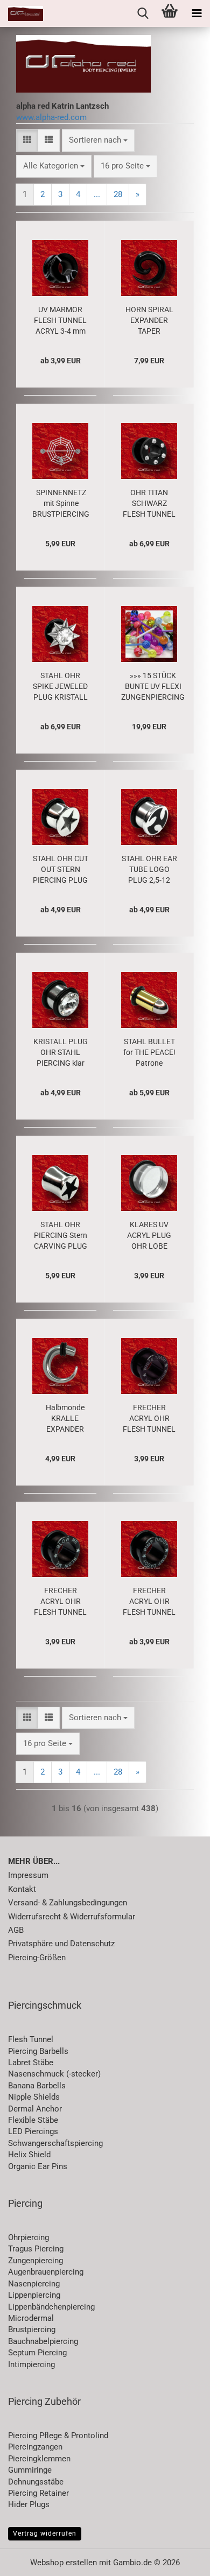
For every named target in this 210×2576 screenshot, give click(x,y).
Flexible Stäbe (33, 2120)
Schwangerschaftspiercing (55, 2143)
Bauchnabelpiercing (43, 2341)
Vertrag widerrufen (45, 2533)
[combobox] (98, 140)
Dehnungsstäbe (36, 2482)
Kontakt (22, 1889)
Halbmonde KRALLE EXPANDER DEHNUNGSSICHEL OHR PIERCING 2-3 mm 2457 (65, 1419)
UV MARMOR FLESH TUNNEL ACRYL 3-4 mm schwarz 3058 (60, 321)
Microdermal (31, 2318)
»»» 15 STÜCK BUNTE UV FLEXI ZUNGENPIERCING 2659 (153, 687)
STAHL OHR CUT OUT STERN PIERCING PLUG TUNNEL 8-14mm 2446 (61, 870)
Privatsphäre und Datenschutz (61, 1944)
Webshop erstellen (64, 2563)
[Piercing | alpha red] (22, 13)
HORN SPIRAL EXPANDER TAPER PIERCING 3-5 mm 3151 (149, 321)
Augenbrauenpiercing (46, 2272)
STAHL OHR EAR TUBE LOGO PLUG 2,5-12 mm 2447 (149, 870)
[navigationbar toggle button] (197, 13)
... (97, 194)
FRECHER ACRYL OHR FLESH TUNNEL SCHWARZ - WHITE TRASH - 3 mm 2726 (149, 1419)
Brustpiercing (32, 2329)
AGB (16, 1930)
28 (118, 194)
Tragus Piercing (36, 2249)
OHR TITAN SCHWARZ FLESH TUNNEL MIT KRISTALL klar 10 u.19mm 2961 (149, 504)
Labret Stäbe (31, 2063)
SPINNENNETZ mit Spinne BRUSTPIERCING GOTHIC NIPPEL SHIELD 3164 (61, 504)
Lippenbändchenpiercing (51, 2307)
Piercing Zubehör (44, 2401)
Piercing (25, 2203)
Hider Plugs (29, 2504)
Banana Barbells (37, 2086)
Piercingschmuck (45, 2005)
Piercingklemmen (39, 2459)
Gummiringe (30, 2470)
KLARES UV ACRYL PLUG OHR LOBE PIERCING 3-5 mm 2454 (149, 1236)
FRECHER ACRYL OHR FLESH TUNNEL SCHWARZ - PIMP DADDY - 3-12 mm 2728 (149, 1602)
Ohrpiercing (29, 2237)
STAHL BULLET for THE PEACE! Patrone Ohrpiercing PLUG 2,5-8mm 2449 (149, 1053)
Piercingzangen (35, 2447)
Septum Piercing (37, 2353)
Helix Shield (29, 2155)
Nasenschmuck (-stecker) (54, 2074)
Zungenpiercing (36, 2261)
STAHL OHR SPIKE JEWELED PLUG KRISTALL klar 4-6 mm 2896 (60, 687)
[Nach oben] (180, 2560)
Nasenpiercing (34, 2284)
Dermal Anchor (35, 2109)
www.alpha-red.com (51, 117)
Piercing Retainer (38, 2493)
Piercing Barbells (38, 2051)
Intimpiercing (31, 2364)
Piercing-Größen (37, 1958)
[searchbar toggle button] (143, 13)
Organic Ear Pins (38, 2166)
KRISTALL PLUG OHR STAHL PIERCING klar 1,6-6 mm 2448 (61, 1053)
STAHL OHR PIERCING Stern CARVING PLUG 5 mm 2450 (61, 1236)
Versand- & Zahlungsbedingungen (68, 1903)
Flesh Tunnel (31, 2039)
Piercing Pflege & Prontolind (58, 2436)
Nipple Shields (34, 2097)
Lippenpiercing (34, 2295)
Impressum (28, 1875)
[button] (27, 140)
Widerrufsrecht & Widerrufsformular (72, 1917)
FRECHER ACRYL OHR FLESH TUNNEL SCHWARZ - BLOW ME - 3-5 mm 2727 (60, 1602)
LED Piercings (33, 2131)
